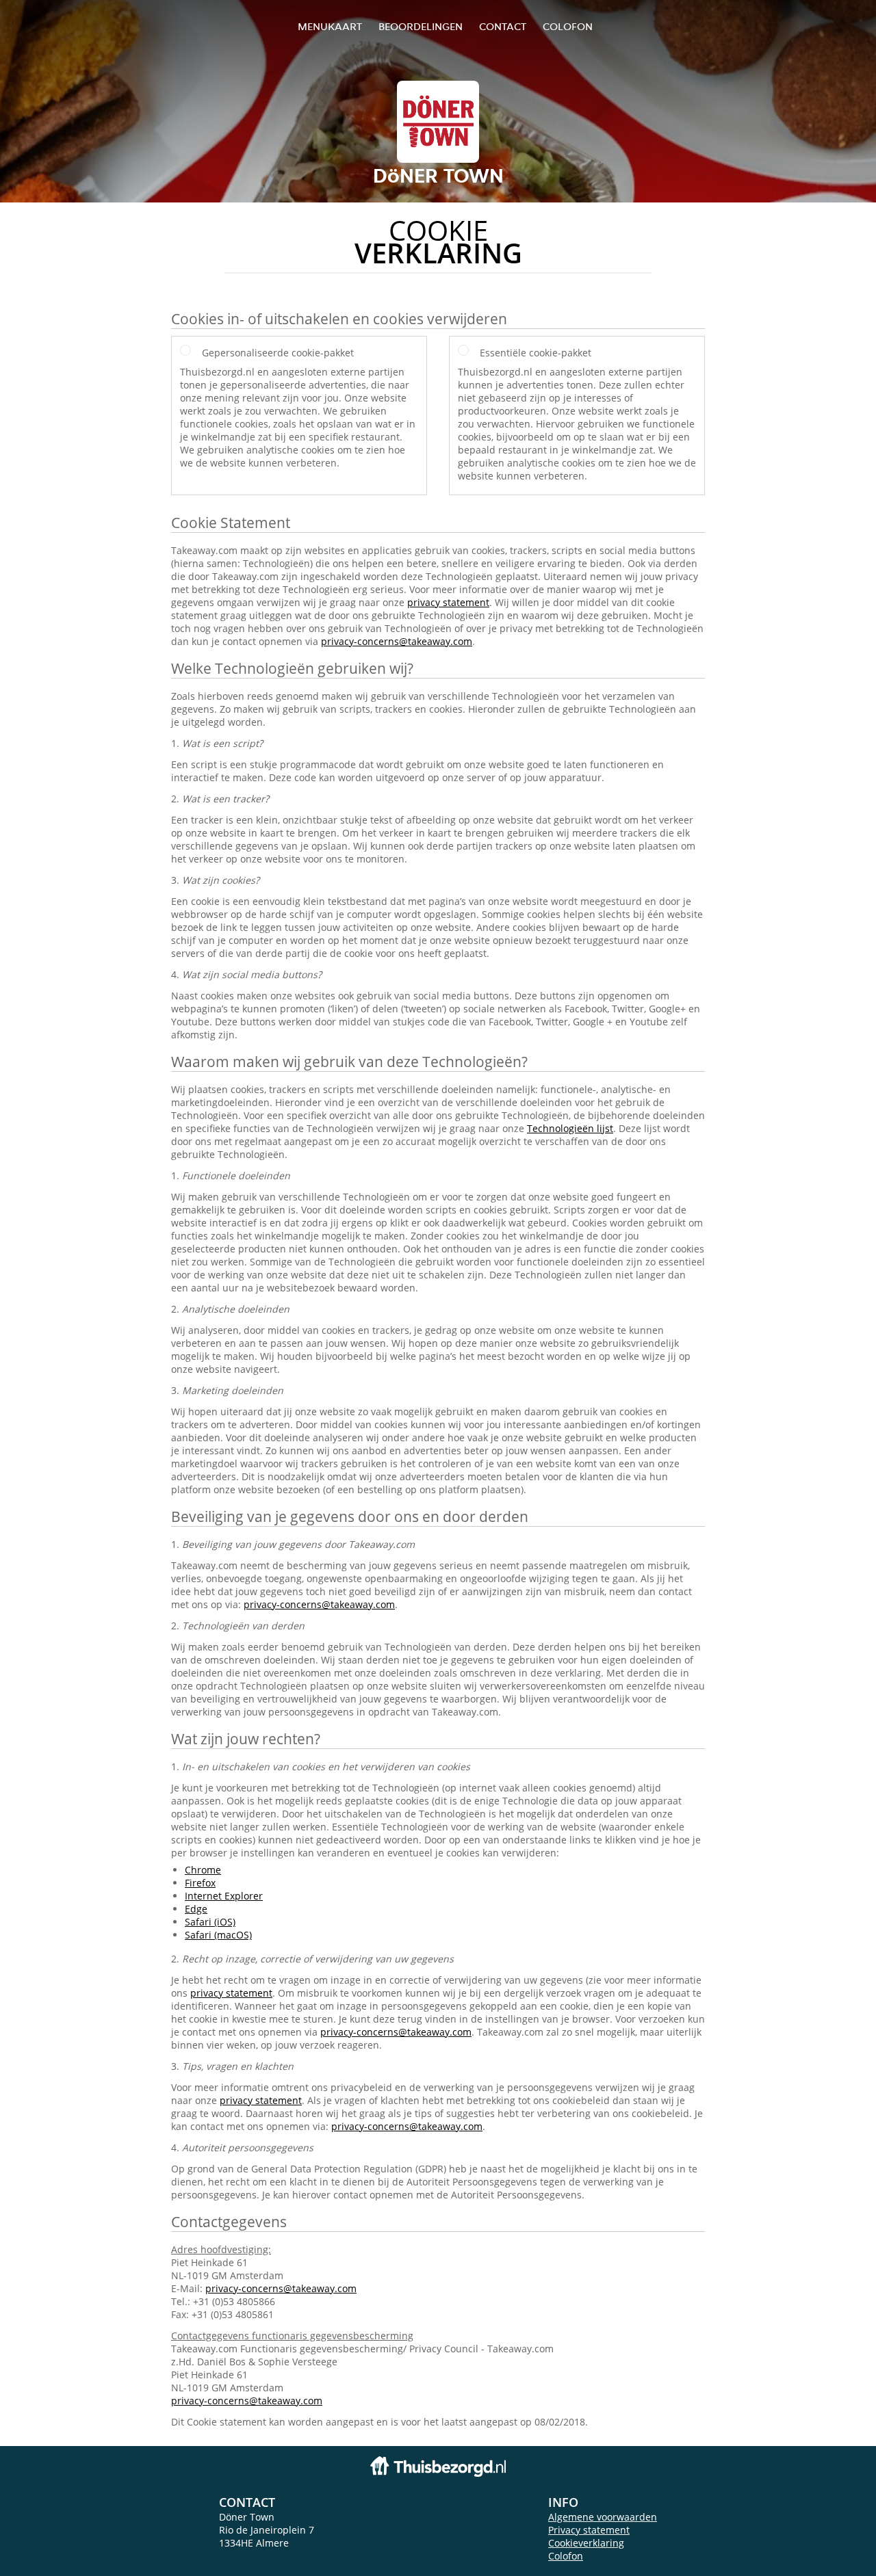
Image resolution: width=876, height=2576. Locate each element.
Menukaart (330, 26)
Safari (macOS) (218, 1935)
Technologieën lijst (570, 1128)
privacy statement (448, 602)
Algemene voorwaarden (603, 2517)
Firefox (200, 1883)
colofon (568, 26)
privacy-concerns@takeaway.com (397, 641)
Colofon (566, 2556)
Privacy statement (589, 2530)
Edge (196, 1909)
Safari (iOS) (210, 1922)
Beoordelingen (421, 26)
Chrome (203, 1870)
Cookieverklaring (586, 2543)
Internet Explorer (224, 1896)
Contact (503, 26)
